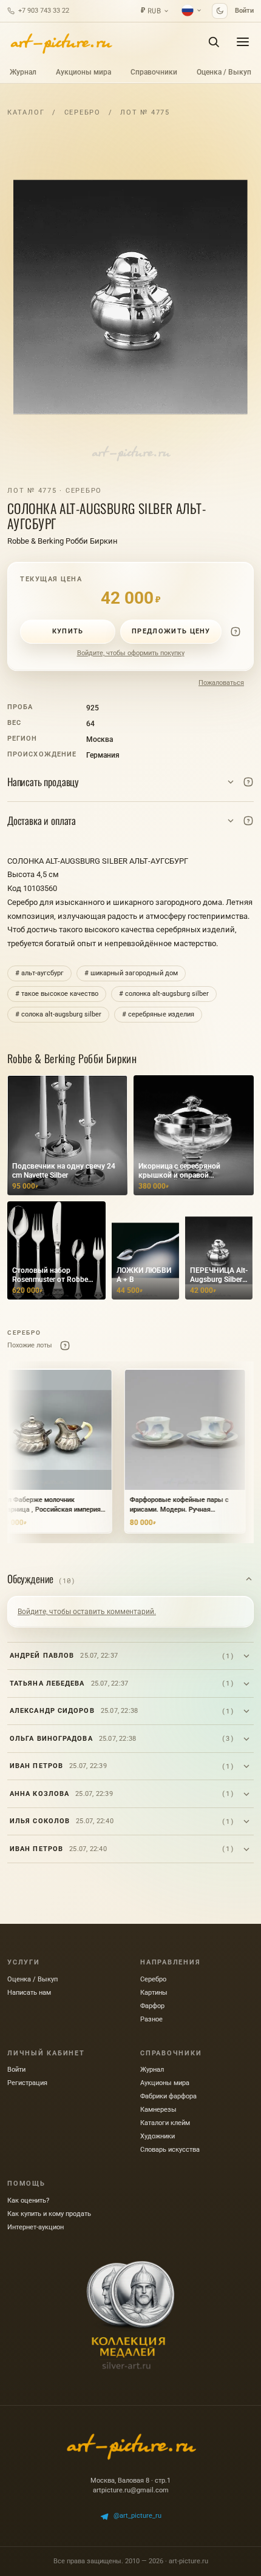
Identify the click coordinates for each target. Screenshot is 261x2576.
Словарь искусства (170, 2150)
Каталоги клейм (165, 2123)
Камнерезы (158, 2110)
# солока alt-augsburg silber (58, 1014)
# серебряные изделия (158, 1014)
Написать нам (29, 1993)
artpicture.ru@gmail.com (131, 2490)
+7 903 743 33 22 (44, 11)
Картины (154, 1993)
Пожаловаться (221, 683)
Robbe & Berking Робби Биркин (63, 541)
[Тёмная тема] (220, 11)
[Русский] (192, 10)
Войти (244, 11)
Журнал (23, 72)
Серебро (83, 112)
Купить (68, 631)
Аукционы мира (83, 72)
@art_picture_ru (137, 2516)
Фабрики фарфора (168, 2096)
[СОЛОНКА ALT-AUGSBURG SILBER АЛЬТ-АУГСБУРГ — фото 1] (130, 297)
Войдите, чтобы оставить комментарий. (87, 1612)
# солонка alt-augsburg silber (164, 994)
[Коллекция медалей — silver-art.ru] (130, 2315)
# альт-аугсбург (39, 973)
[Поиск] (214, 42)
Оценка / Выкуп (224, 72)
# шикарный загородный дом (131, 973)
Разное (151, 2019)
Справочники (154, 72)
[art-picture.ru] (61, 42)
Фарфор (152, 2006)
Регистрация (27, 2083)
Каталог (26, 112)
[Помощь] (236, 632)
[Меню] (243, 42)
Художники (158, 2136)
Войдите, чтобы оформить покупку (131, 653)
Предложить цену (171, 631)
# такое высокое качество (57, 994)
